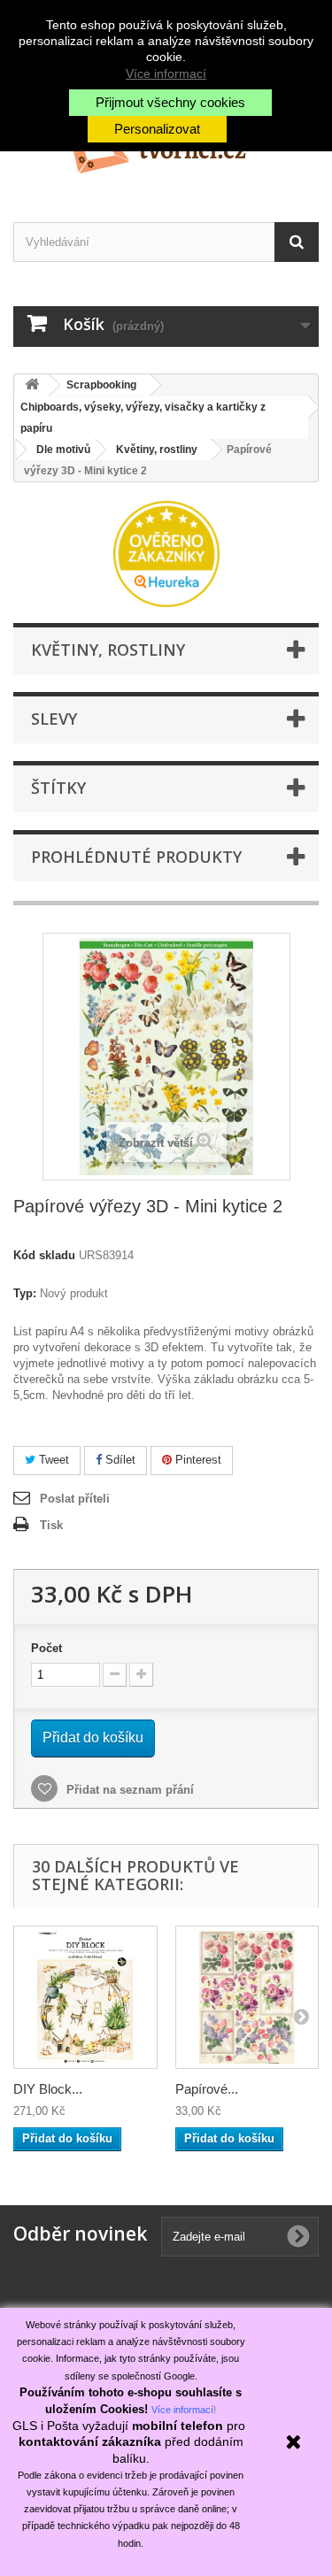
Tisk (51, 1525)
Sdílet (119, 1460)
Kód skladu (44, 1255)
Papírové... (207, 2089)
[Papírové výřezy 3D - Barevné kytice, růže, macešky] (247, 1998)
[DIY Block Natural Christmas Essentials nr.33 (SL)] (85, 1998)
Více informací (166, 73)
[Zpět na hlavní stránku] (32, 385)
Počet (46, 1648)
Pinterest (197, 1460)
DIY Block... (48, 2089)
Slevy (54, 719)
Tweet (52, 1460)
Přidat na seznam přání (128, 1790)
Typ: (25, 1293)
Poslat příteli (75, 1499)
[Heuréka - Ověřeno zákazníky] (166, 553)
